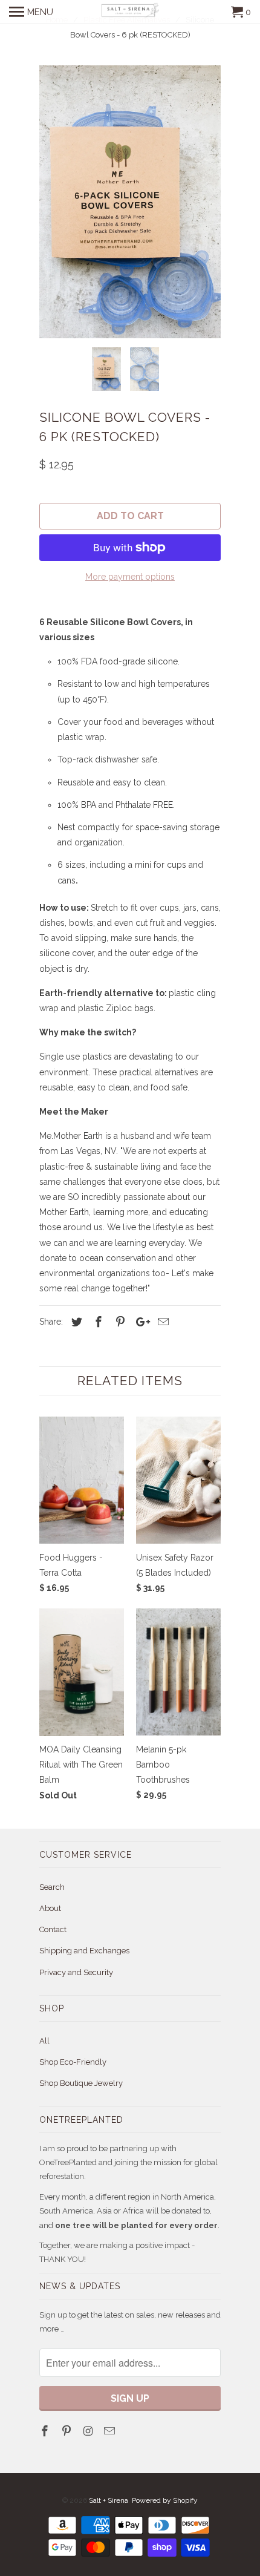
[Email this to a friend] (161, 1322)
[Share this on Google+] (140, 1322)
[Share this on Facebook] (97, 1322)
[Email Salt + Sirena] (111, 2431)
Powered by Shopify (165, 2500)
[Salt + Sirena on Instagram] (89, 2431)
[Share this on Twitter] (75, 1322)
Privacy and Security (76, 1972)
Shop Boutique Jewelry (81, 2083)
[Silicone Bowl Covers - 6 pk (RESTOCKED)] (130, 202)
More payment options (130, 577)
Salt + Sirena (109, 2500)
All (44, 2041)
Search (52, 1887)
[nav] (31, 12)
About (50, 1908)
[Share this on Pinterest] (119, 1322)
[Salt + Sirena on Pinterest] (68, 2431)
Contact (53, 1929)
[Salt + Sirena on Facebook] (46, 2431)
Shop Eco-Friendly (73, 2062)
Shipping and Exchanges (84, 1951)
